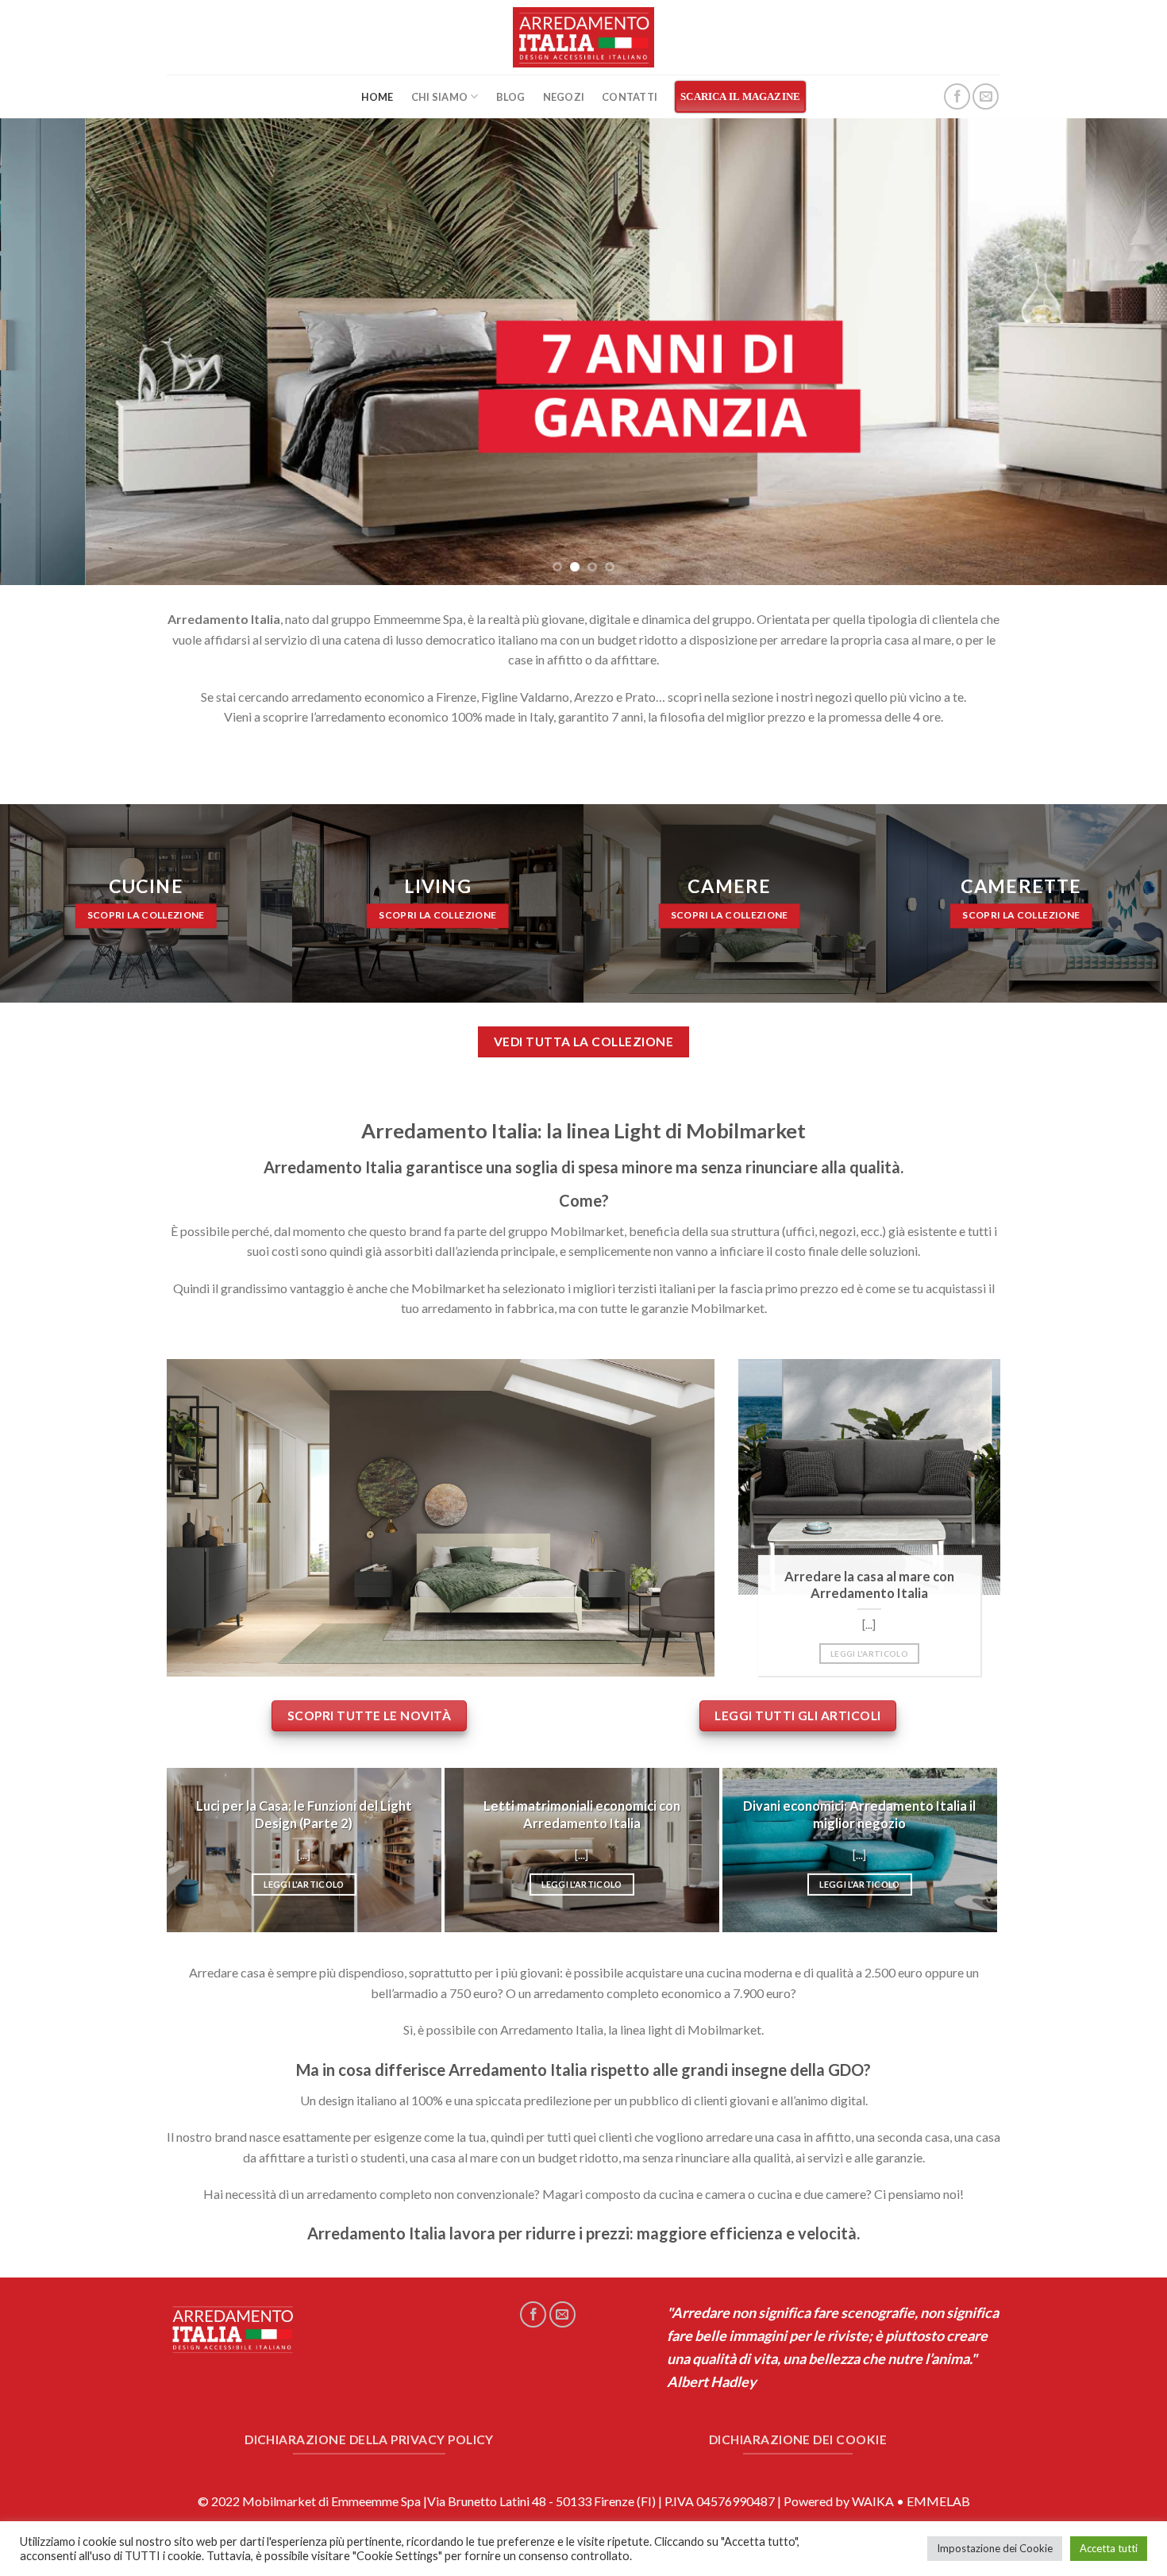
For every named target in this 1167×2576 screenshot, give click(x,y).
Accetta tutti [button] (1109, 2548)
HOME (377, 97)
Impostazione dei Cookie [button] (995, 2548)
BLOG (511, 97)
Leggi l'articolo (869, 1654)
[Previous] (44, 352)
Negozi (564, 97)
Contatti (630, 97)
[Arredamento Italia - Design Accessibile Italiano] (584, 37)
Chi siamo (439, 97)
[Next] (1123, 352)
